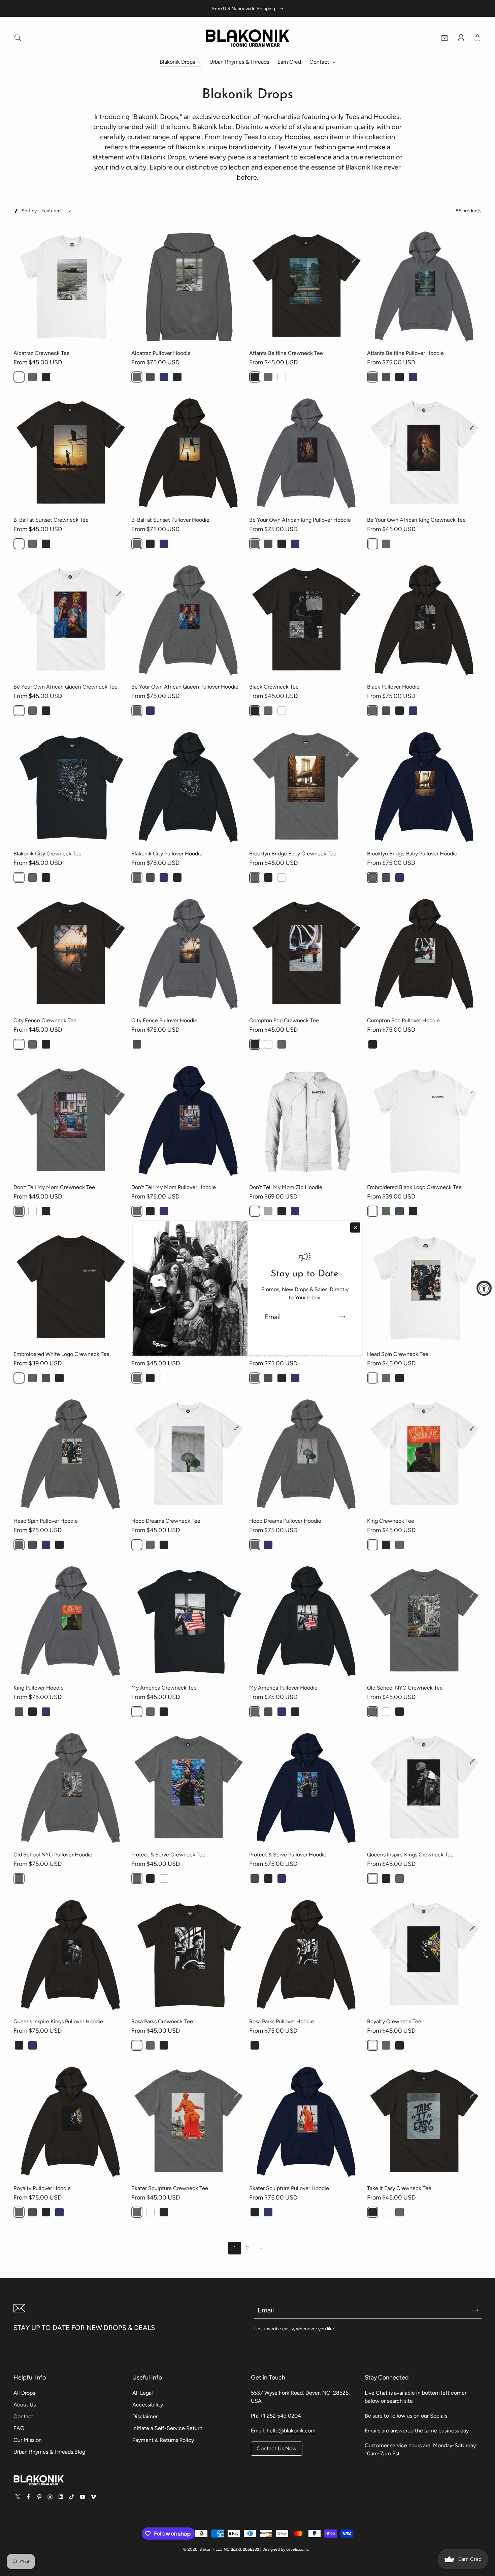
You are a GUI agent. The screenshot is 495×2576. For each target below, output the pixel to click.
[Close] (355, 1228)
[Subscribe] (342, 1317)
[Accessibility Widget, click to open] (484, 1288)
